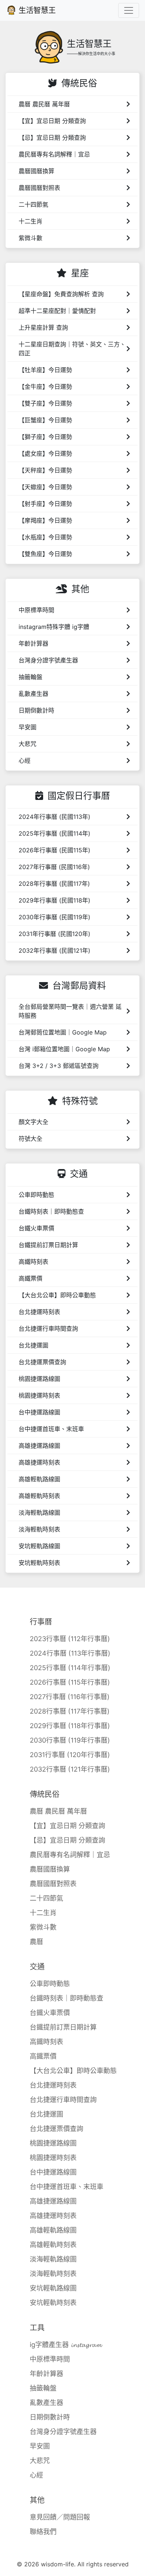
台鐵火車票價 (50, 2013)
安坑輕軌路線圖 (53, 2288)
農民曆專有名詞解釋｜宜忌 (70, 1855)
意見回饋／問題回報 (60, 2517)
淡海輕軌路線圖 (53, 2259)
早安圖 (40, 2446)
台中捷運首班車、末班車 (67, 2187)
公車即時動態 (50, 1984)
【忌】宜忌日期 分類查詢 (67, 1840)
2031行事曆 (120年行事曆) (70, 1755)
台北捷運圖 (46, 2114)
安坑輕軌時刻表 (53, 2303)
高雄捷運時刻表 (53, 2216)
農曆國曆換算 (50, 1869)
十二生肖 (43, 1913)
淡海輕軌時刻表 (53, 2274)
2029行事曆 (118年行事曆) (70, 1726)
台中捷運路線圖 (53, 2172)
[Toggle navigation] (129, 10)
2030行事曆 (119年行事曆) (70, 1740)
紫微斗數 (43, 1927)
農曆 (36, 1942)
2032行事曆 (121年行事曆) (70, 1769)
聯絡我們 (43, 2532)
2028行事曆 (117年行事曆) (70, 1711)
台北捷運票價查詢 (57, 2129)
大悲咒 (40, 2461)
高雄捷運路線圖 (53, 2201)
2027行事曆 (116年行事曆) (70, 1697)
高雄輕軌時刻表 (53, 2245)
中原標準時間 (50, 2359)
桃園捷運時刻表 (53, 2158)
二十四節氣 (46, 1898)
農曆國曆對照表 (53, 1884)
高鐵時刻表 (46, 2042)
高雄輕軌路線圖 (53, 2230)
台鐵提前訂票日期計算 (63, 2027)
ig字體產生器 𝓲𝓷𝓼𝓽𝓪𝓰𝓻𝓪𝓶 (66, 2345)
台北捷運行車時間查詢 (63, 2100)
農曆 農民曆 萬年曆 (58, 1811)
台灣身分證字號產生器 (63, 2432)
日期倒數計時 (50, 2417)
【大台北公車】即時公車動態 (73, 2071)
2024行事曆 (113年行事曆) (70, 1653)
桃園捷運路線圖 (53, 2143)
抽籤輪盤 (43, 2388)
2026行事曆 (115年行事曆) (70, 1682)
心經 (36, 2475)
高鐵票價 (43, 2056)
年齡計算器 (46, 2374)
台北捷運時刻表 (53, 2085)
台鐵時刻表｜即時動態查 (67, 1998)
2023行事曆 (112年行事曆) (70, 1639)
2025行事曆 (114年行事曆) (70, 1668)
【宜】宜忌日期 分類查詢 (67, 1826)
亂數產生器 (46, 2403)
